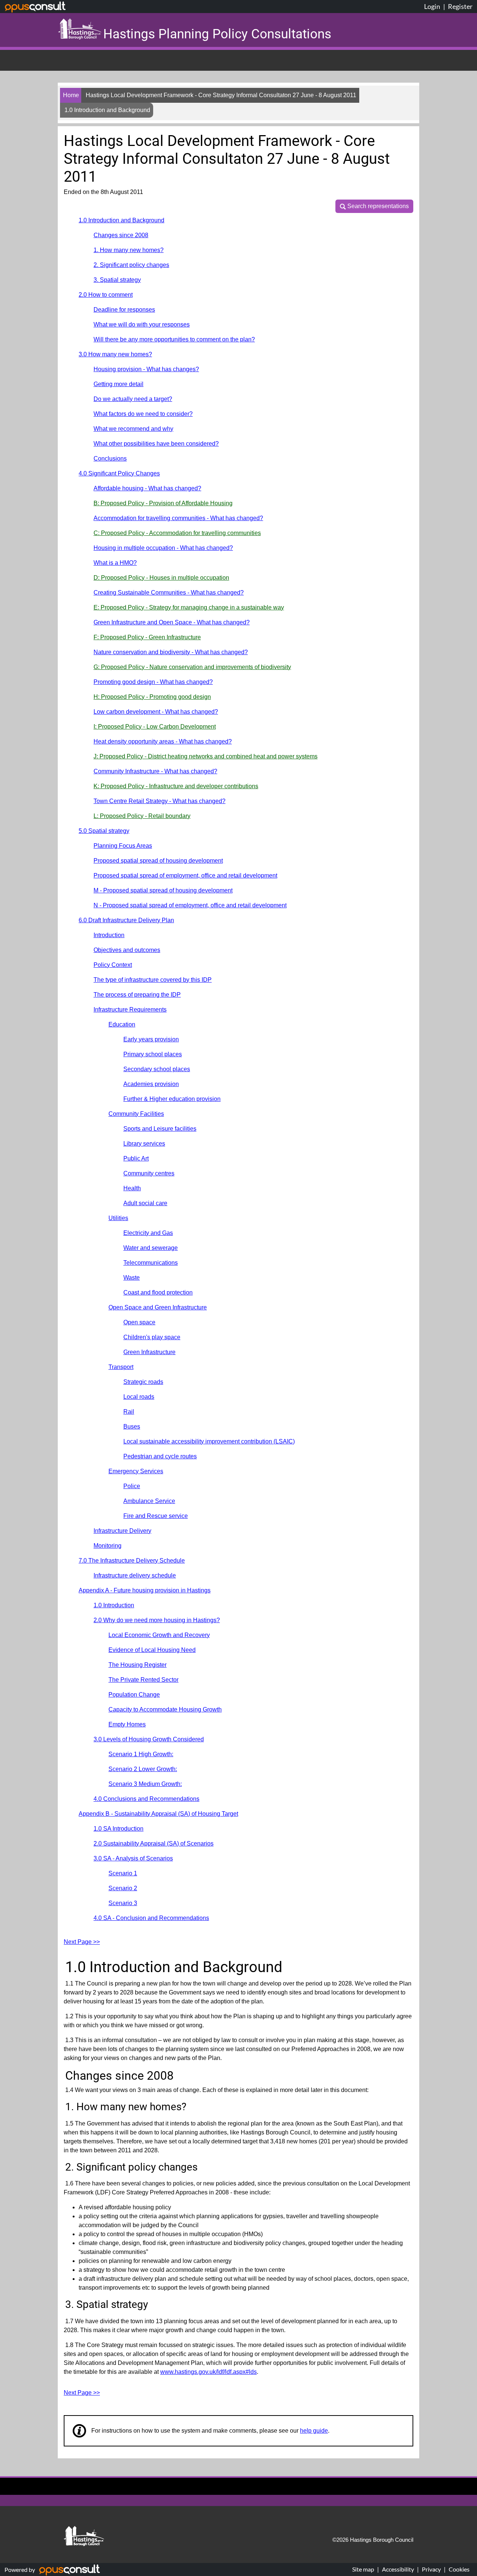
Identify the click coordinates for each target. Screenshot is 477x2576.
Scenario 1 (123, 1873)
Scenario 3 (123, 1903)
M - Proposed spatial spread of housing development (163, 890)
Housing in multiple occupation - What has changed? (163, 548)
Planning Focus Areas (123, 846)
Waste (132, 1278)
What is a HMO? (115, 563)
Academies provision (151, 1084)
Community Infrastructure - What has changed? (155, 771)
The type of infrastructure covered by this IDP (153, 980)
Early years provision (151, 1039)
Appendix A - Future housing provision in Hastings (145, 1590)
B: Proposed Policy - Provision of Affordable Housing (163, 503)
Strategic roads (143, 1382)
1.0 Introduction (114, 1605)
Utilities (118, 1218)
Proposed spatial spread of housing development (158, 861)
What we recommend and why (133, 429)
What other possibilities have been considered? (156, 444)
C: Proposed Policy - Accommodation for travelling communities (177, 533)
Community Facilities (136, 1114)
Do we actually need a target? (133, 399)
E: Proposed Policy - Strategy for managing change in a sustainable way (189, 607)
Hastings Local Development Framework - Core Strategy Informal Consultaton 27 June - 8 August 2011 (221, 95)
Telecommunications (151, 1263)
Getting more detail (119, 384)
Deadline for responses (124, 310)
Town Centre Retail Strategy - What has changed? (159, 801)
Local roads (139, 1397)
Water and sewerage (151, 1248)
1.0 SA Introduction (119, 1829)
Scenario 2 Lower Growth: (143, 1769)
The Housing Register (138, 1665)
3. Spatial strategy (117, 280)
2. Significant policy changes (131, 265)
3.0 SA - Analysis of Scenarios (133, 1858)
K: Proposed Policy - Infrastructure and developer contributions (176, 786)
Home (71, 95)
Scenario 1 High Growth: (141, 1754)
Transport (121, 1367)
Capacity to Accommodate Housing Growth (165, 1709)
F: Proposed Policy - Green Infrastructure (147, 637)
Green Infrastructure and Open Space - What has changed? (172, 622)
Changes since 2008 (121, 235)
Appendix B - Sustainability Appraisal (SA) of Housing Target (158, 1814)
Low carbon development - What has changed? (156, 712)
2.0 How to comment (106, 295)
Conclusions (110, 458)
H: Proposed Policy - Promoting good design (152, 697)
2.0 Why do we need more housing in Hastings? (157, 1620)
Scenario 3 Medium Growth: (145, 1784)
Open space (139, 1322)
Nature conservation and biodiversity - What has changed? (171, 652)
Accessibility (398, 2569)
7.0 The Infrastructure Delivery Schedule (132, 1561)
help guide (314, 2431)
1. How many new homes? (129, 250)
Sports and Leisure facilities (160, 1129)
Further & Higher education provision (172, 1099)
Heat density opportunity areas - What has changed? (163, 741)
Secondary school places (157, 1069)
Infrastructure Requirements (130, 1010)
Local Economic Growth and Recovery (159, 1635)
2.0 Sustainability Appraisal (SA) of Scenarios (154, 1843)
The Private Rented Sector (143, 1680)
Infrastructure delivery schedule (135, 1575)
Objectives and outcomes (127, 950)
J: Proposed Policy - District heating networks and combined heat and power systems (206, 756)
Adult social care (145, 1203)
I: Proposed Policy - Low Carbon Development (155, 727)
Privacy (431, 2569)
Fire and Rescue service (156, 1516)
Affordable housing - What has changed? (147, 488)
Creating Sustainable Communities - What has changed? (169, 593)
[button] (374, 206)
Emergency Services (136, 1471)
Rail (129, 1412)
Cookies (459, 2569)
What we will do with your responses (142, 324)
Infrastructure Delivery (122, 1531)
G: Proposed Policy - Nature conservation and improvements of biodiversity (192, 667)
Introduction (109, 935)
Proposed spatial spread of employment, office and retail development (185, 875)
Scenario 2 (123, 1888)
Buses (132, 1426)
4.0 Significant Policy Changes (119, 473)
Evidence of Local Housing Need (152, 1650)
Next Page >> (82, 1942)
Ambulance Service (149, 1501)
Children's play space (152, 1337)
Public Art (136, 1158)
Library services (144, 1144)
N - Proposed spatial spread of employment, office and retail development (190, 905)
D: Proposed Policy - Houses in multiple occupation (161, 578)
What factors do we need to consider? (143, 414)
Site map (363, 2569)
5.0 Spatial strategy (104, 831)
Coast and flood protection (158, 1292)
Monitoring (108, 1546)
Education (122, 1024)
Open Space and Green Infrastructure (158, 1307)
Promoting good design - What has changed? (153, 682)
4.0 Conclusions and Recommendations (146, 1799)
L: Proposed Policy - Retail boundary (142, 816)
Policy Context (113, 965)
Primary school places (153, 1054)
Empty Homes (127, 1724)
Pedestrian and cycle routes (160, 1456)
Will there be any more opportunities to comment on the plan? (174, 339)
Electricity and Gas (148, 1233)
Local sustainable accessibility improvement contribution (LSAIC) (209, 1441)
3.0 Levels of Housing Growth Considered (149, 1739)
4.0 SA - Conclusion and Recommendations (151, 1918)
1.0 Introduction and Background (121, 220)
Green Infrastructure (149, 1352)
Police (132, 1486)
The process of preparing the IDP (137, 995)
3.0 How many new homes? (115, 354)
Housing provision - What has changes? (146, 369)
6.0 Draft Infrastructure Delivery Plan (126, 920)
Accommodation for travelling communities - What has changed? (178, 518)
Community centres (149, 1173)
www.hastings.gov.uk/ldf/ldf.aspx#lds (209, 2372)
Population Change (134, 1695)
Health (132, 1188)
